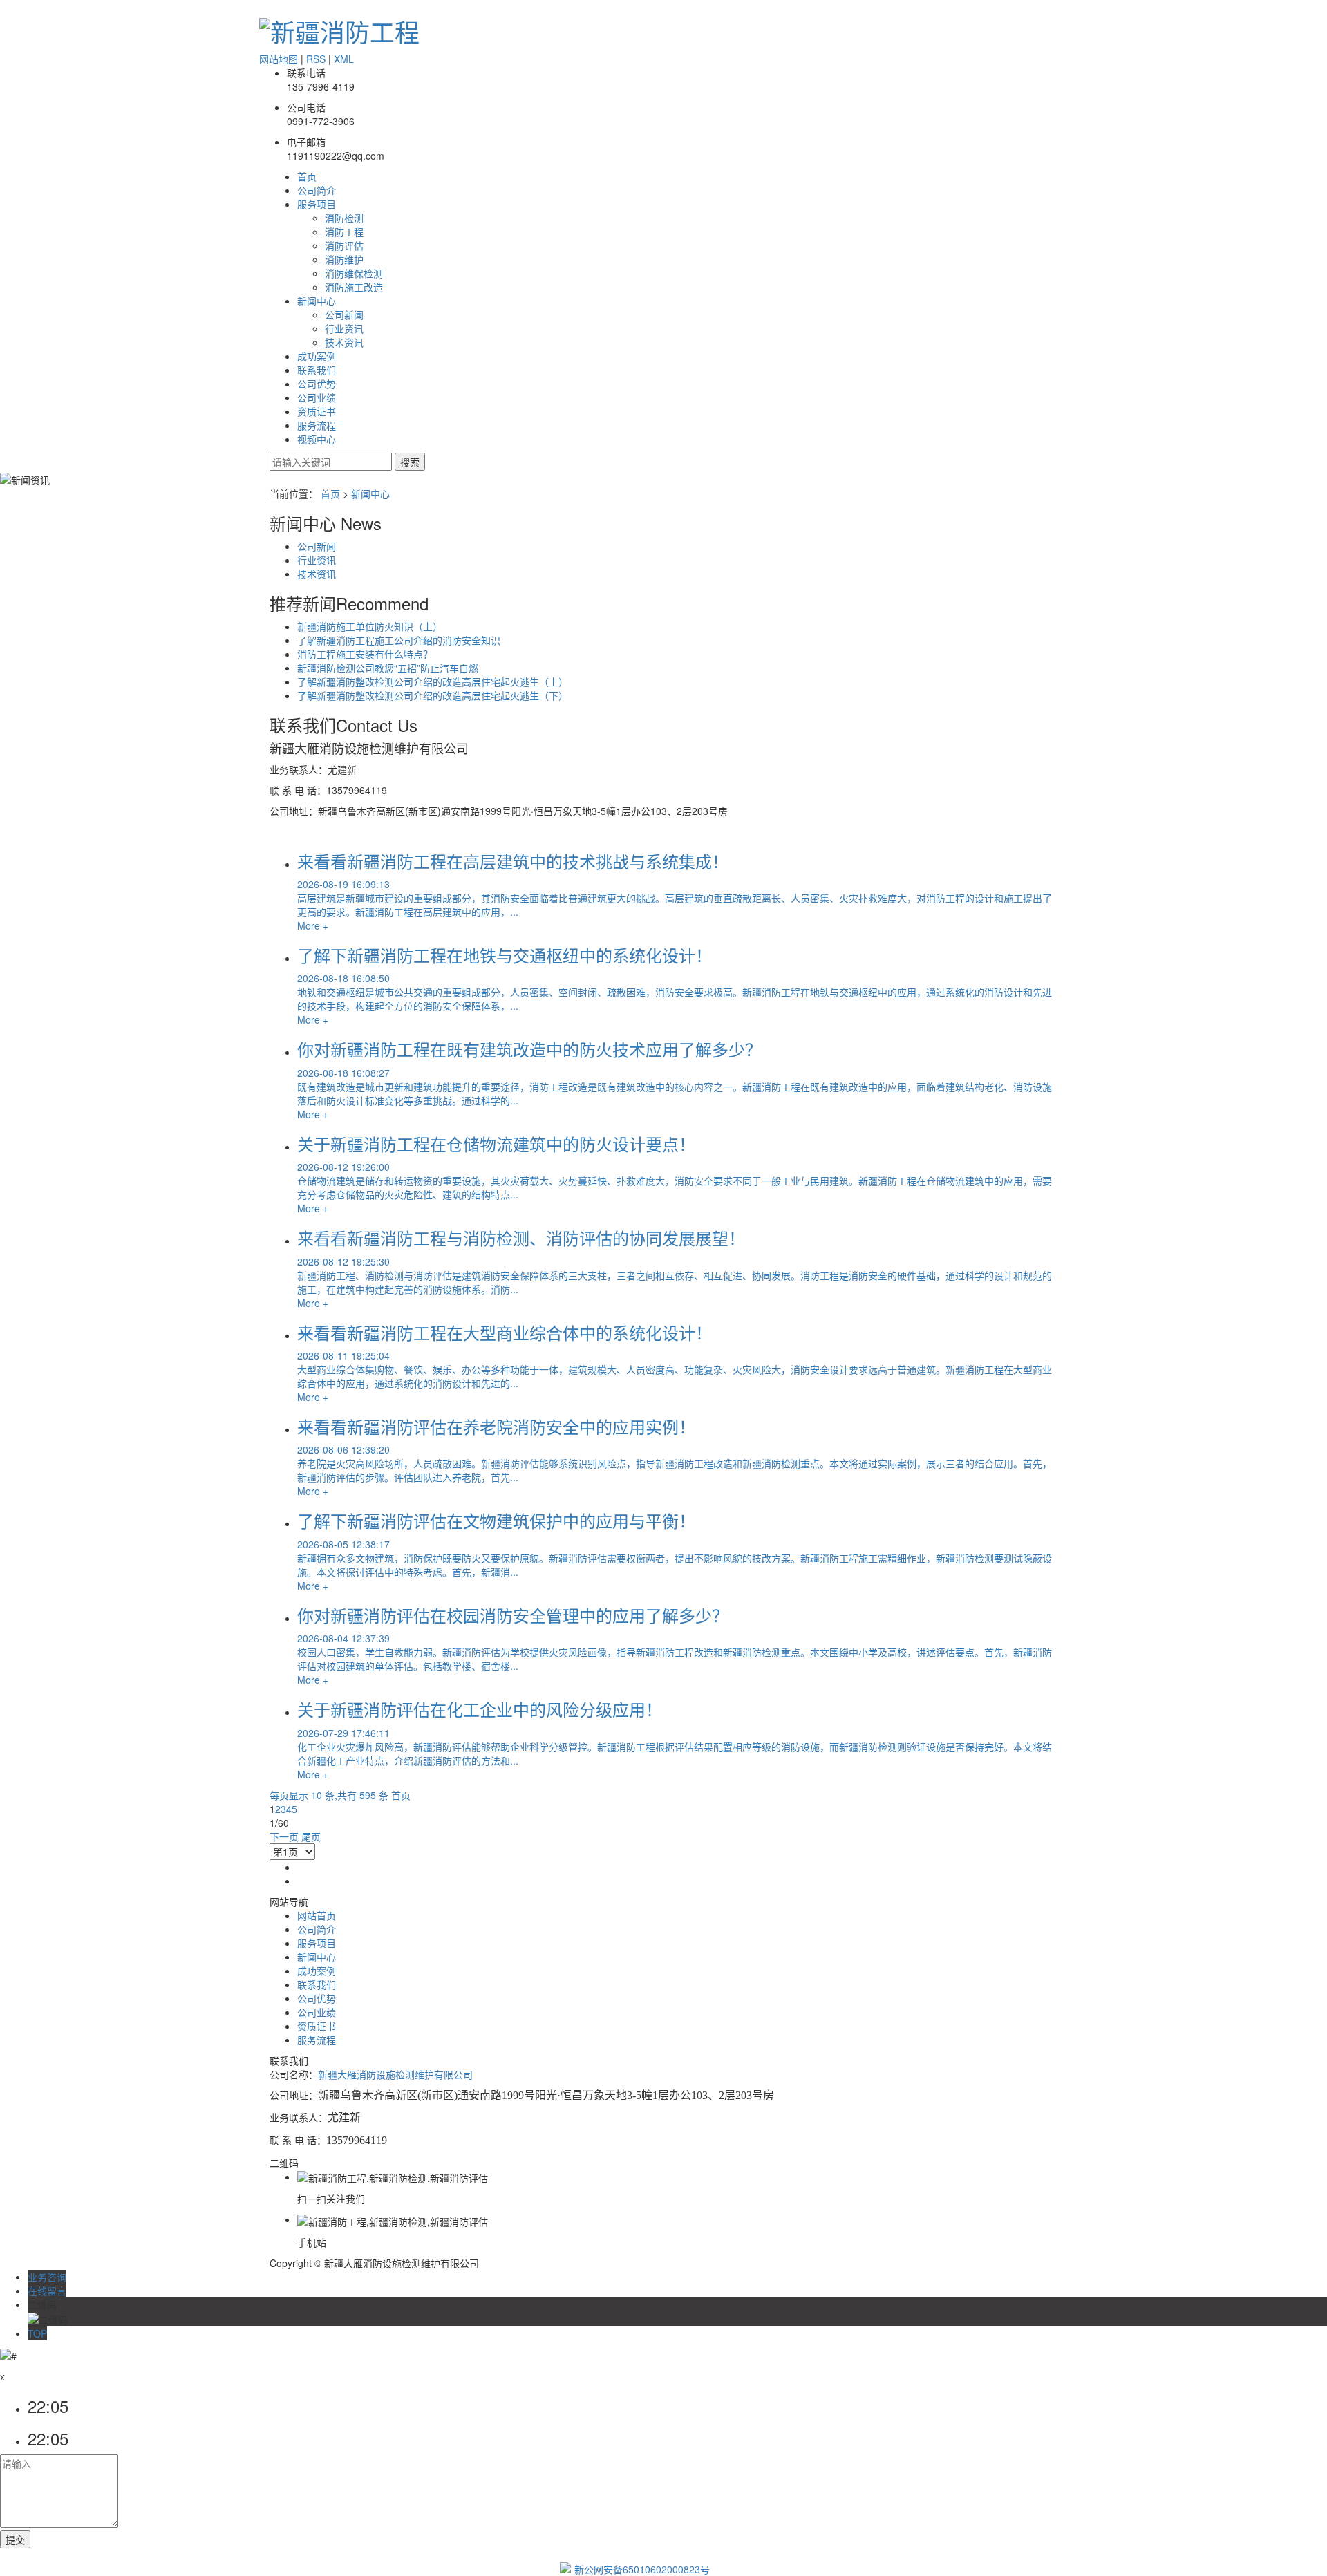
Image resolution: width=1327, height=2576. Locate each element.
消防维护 (344, 259)
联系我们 (317, 370)
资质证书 (317, 411)
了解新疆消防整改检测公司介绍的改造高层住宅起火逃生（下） (433, 695)
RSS (316, 59)
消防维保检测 (354, 273)
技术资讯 (344, 342)
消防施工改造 (354, 287)
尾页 (311, 1836)
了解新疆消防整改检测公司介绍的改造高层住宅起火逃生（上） (433, 681)
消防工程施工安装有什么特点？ (365, 654)
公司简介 (317, 190)
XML (344, 59)
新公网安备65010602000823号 (642, 2569)
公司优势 (317, 384)
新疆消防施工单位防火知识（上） (370, 626)
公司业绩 (317, 397)
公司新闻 (344, 314)
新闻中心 (317, 301)
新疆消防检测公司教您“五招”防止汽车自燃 (388, 668)
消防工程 (344, 232)
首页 (307, 176)
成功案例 (317, 356)
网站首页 (317, 1915)
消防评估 (344, 245)
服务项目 (317, 204)
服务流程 (317, 425)
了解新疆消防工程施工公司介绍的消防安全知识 (399, 640)
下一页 (284, 1836)
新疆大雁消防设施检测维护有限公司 (395, 2074)
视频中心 (317, 439)
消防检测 (344, 218)
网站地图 (279, 59)
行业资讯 (344, 328)
